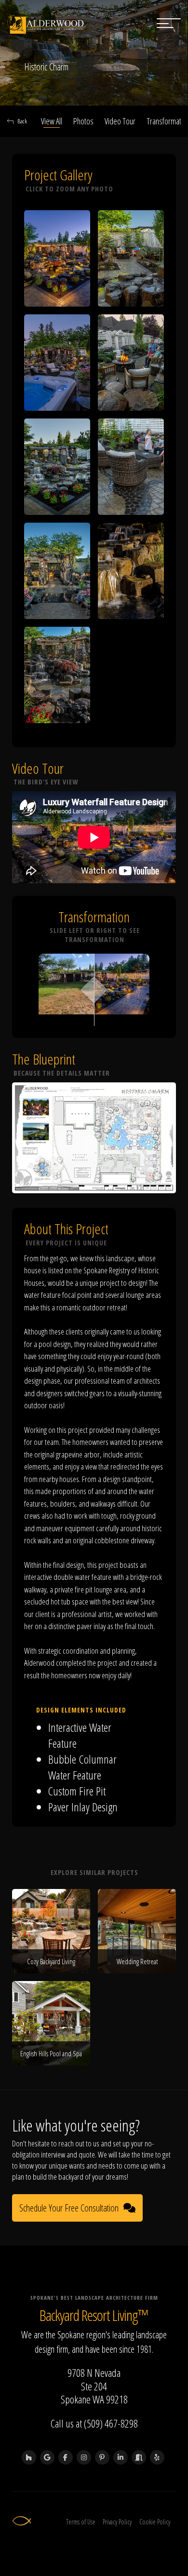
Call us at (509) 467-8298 (94, 2423)
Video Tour (120, 121)
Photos (83, 121)
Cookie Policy (155, 2522)
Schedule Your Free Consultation (69, 2208)
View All (52, 121)
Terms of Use (81, 2522)
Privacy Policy (117, 2522)
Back (22, 121)
